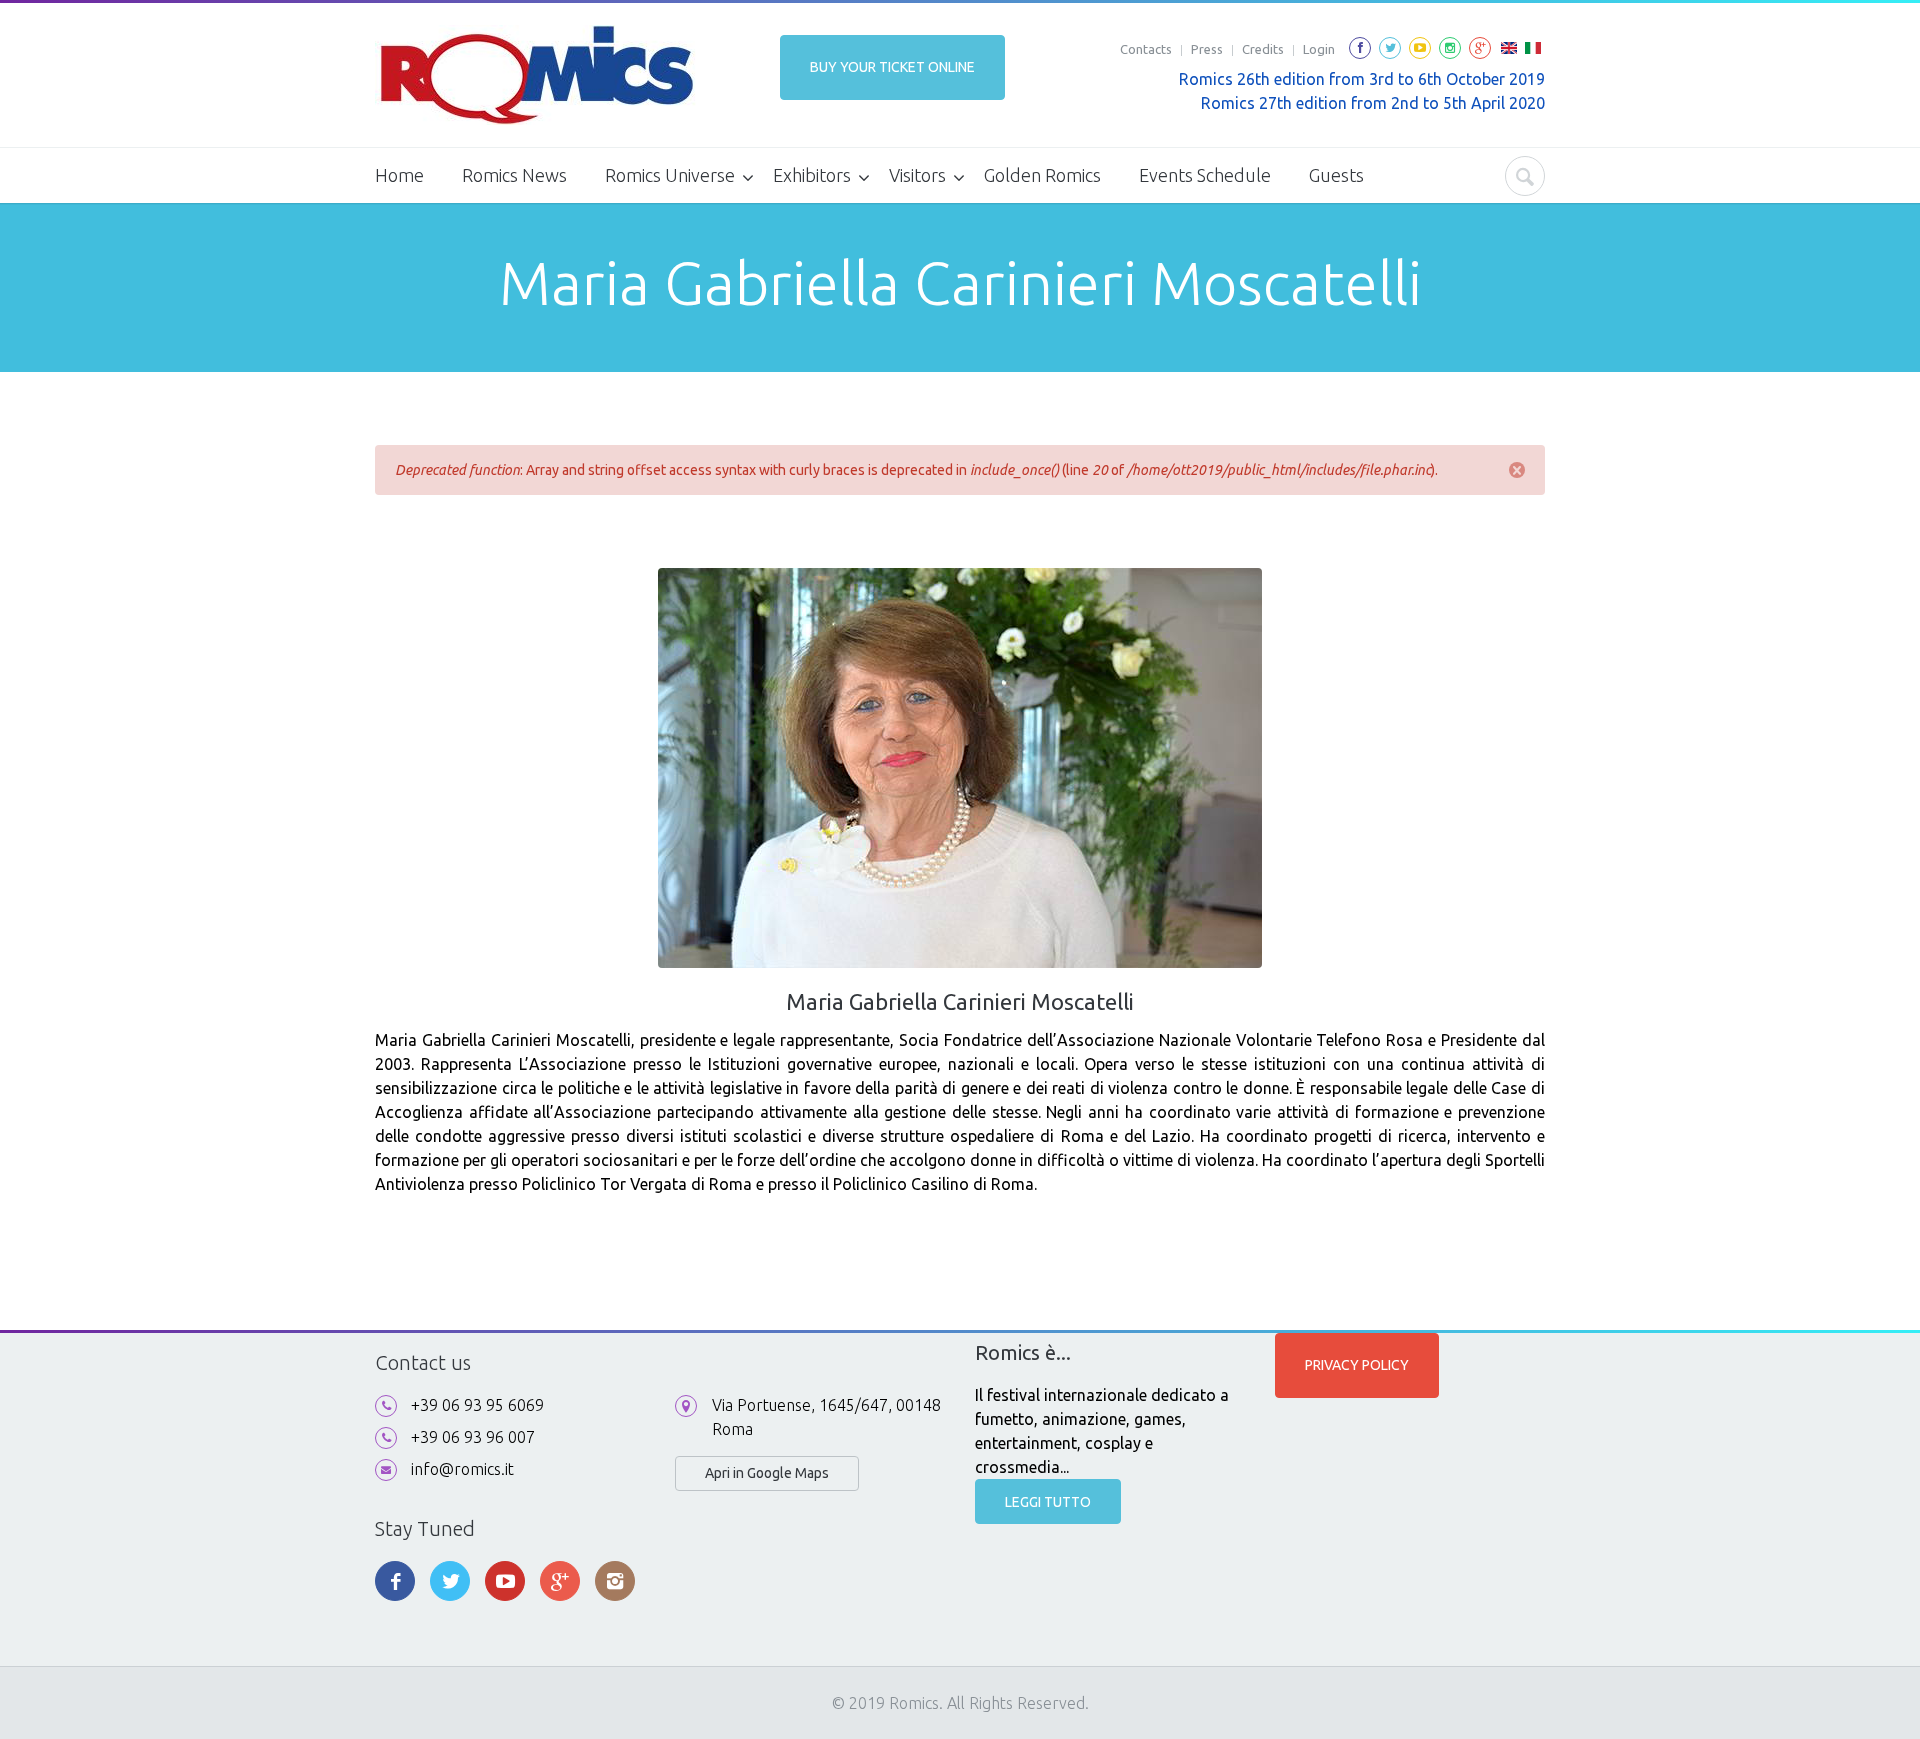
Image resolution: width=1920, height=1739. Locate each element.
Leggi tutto (1048, 1502)
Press (1207, 49)
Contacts (1146, 49)
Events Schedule (1205, 175)
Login (1319, 49)
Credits (1263, 49)
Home (399, 175)
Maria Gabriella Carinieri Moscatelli (960, 1001)
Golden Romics (1042, 175)
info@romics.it (462, 1469)
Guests (1336, 175)
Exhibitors (812, 175)
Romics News (514, 175)
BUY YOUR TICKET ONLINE (892, 67)
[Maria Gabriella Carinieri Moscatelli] (1509, 54)
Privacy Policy (1357, 1365)
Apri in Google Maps (767, 1473)
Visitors (917, 175)
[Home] (535, 75)
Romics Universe (670, 175)
